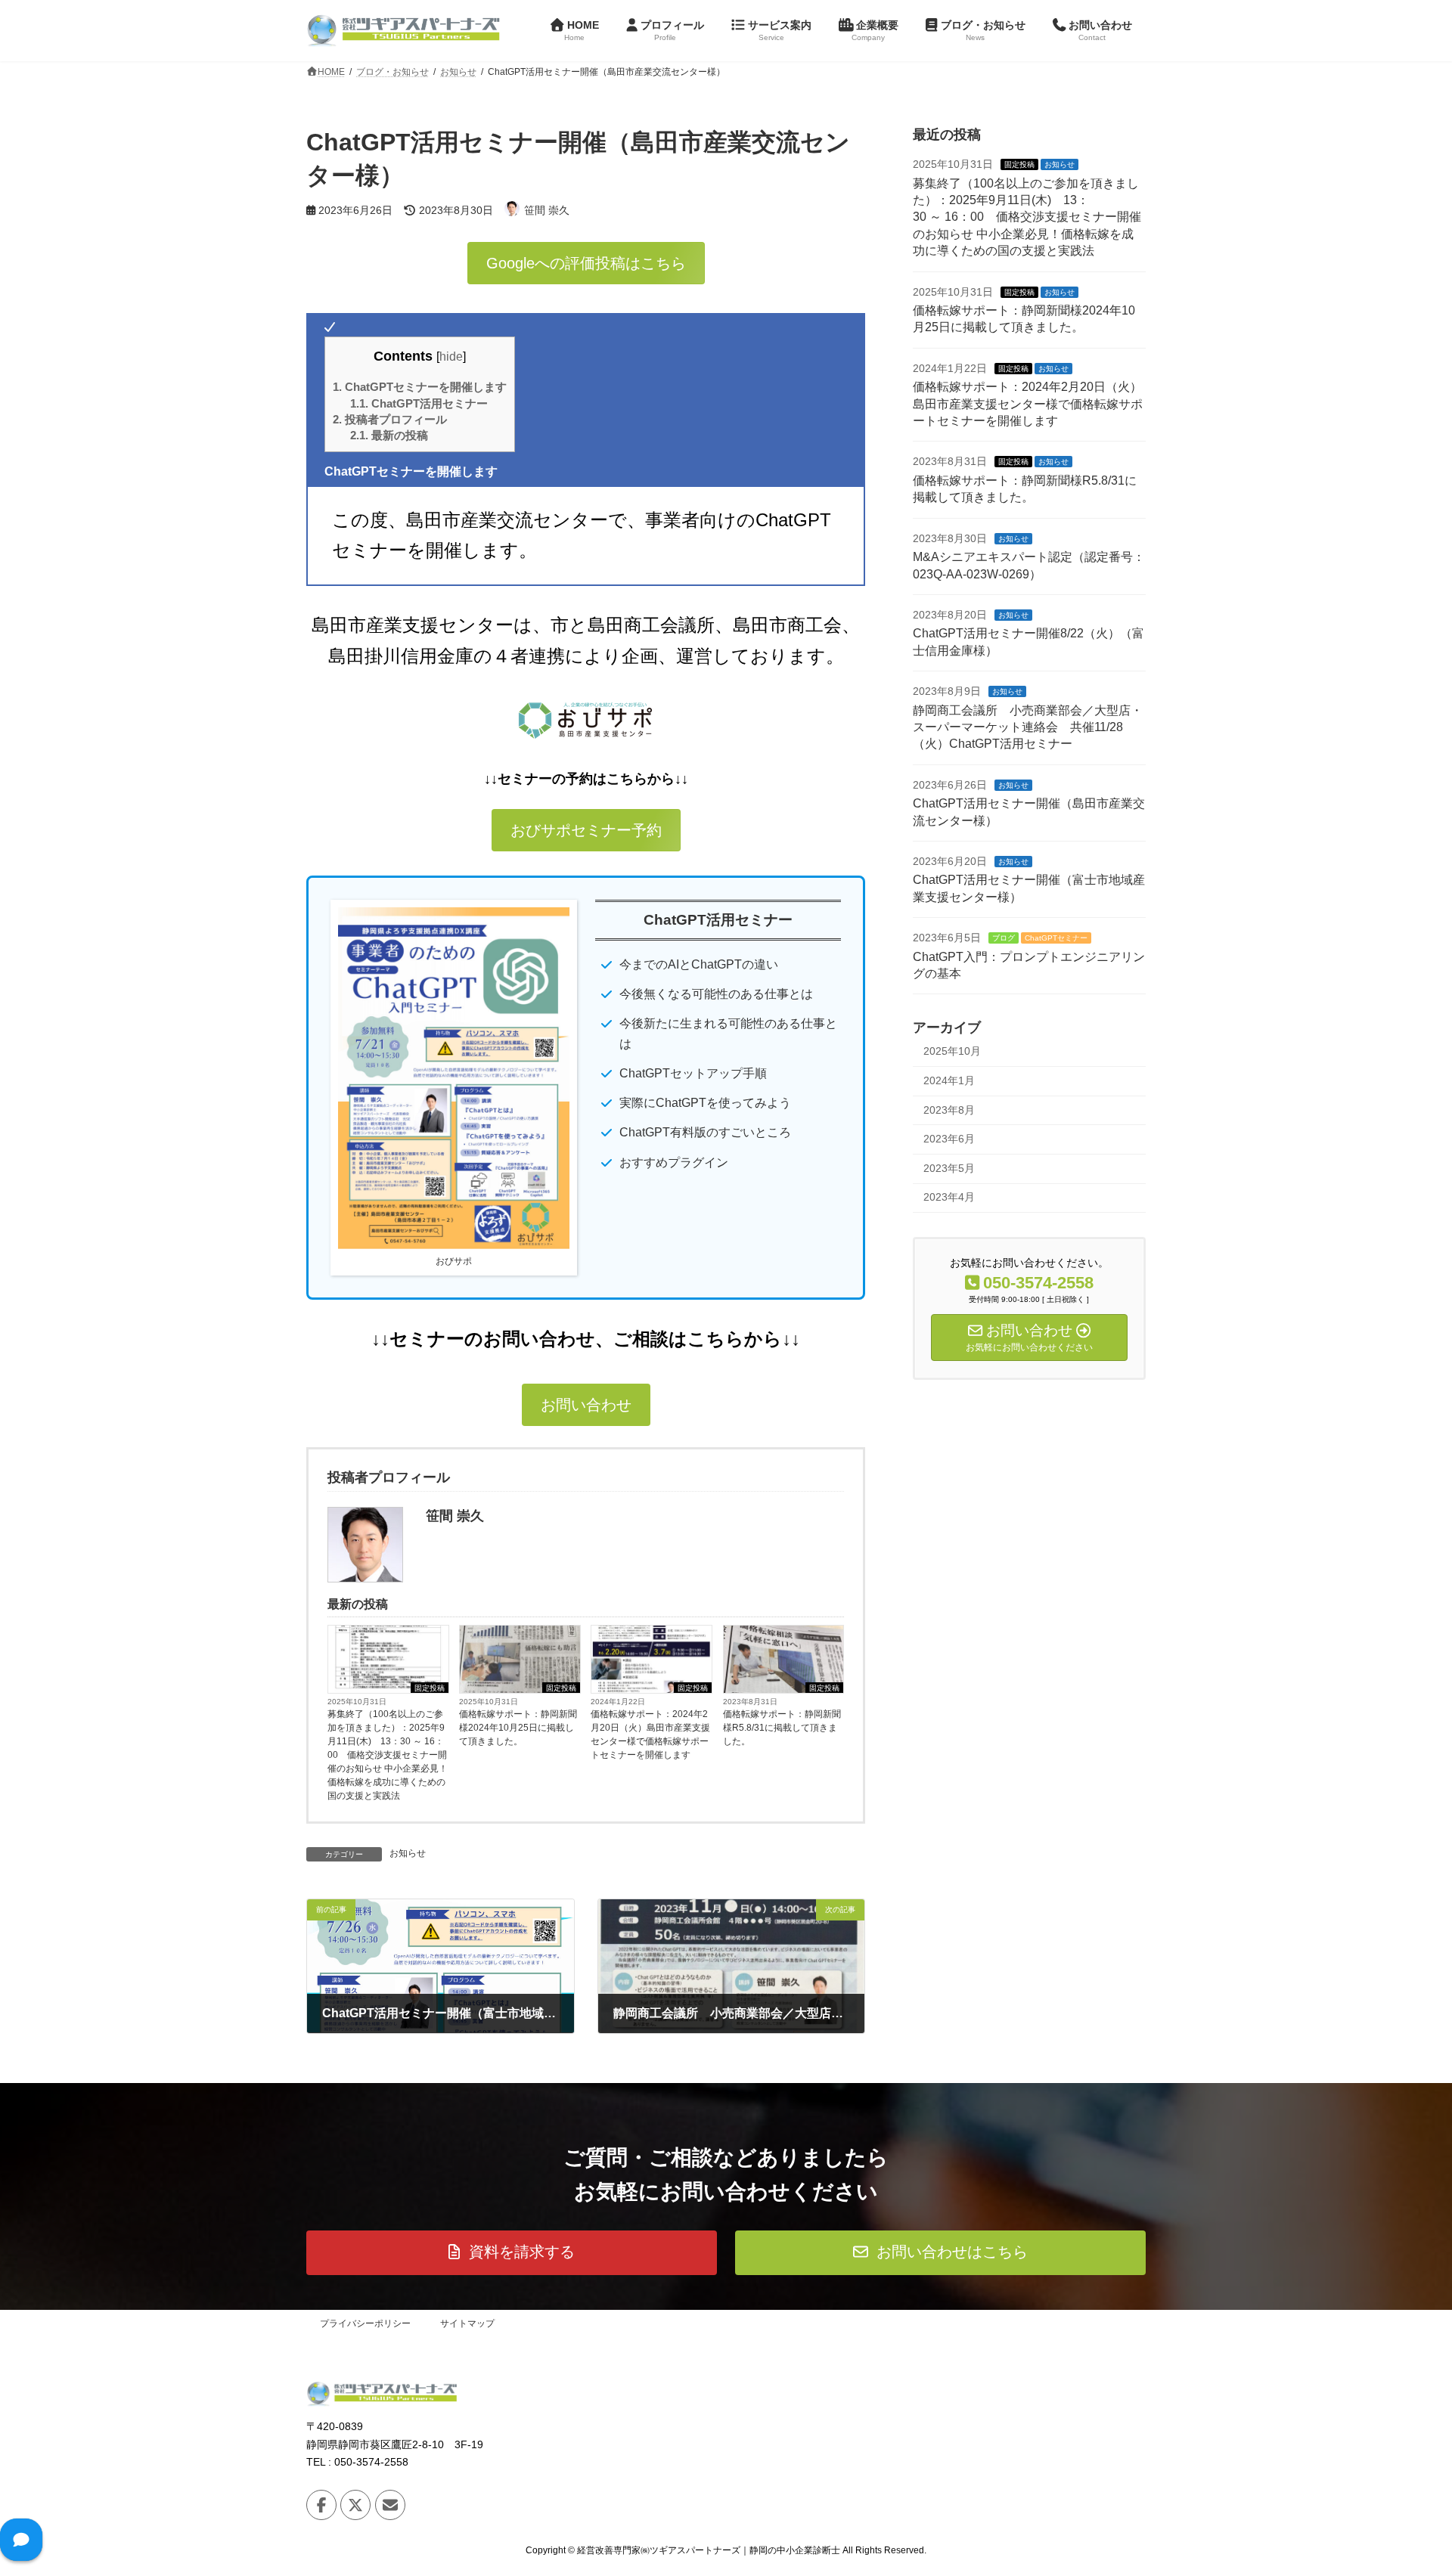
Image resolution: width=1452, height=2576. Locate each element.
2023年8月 (949, 1109)
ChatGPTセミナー (1056, 938)
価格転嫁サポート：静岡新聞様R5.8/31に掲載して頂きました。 (782, 1728)
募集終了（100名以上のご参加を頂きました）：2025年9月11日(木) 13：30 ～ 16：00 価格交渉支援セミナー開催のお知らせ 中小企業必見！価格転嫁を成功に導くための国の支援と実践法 (388, 1755)
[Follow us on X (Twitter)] (355, 2504)
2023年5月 (949, 1167)
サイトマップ (467, 2323)
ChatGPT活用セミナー (419, 403)
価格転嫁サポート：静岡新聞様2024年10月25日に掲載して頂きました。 (518, 1728)
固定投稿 (430, 1688)
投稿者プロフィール (390, 419)
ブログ (1004, 938)
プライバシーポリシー (365, 2323)
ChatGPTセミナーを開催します (420, 387)
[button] (586, 263)
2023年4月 (949, 1197)
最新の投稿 (389, 435)
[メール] (390, 2504)
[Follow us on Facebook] (321, 2504)
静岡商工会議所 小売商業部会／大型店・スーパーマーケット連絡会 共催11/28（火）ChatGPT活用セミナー (1028, 727)
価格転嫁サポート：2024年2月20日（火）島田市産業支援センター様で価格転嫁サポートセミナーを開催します (650, 1734)
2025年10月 (952, 1051)
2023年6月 (949, 1139)
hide (451, 356)
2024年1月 (949, 1080)
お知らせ (408, 1853)
